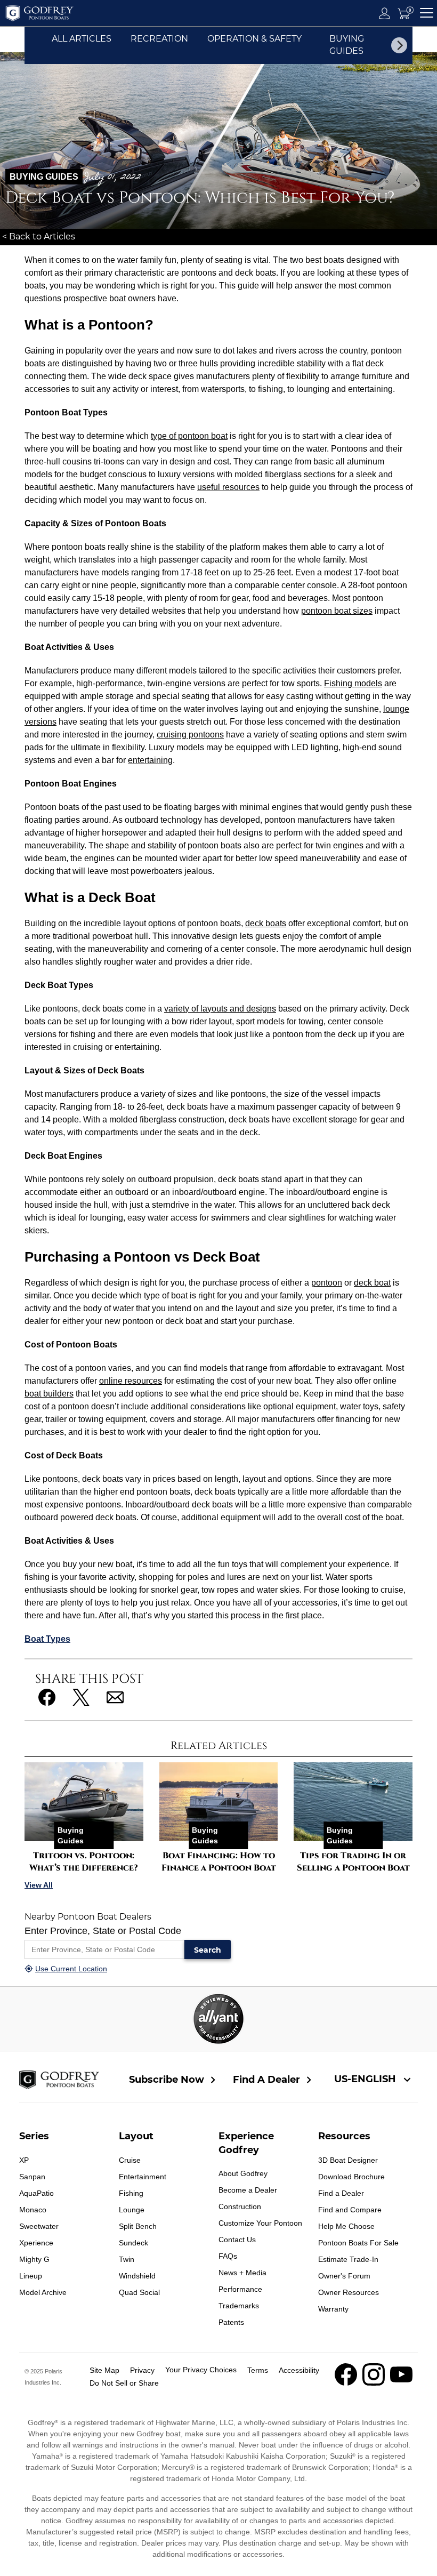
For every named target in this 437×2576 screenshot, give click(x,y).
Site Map (104, 2370)
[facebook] (346, 2383)
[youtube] (401, 2383)
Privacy (142, 2370)
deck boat (372, 1283)
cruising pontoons (190, 735)
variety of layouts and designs (220, 1009)
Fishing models (353, 683)
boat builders (49, 1394)
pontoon (327, 1283)
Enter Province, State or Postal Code (103, 1931)
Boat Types (47, 1639)
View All (39, 1885)
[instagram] (374, 2383)
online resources (131, 1381)
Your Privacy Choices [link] (201, 2370)
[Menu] (427, 13)
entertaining (150, 760)
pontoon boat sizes (337, 611)
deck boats (266, 923)
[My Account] (385, 13)
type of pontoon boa (188, 436)
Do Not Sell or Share (124, 2383)
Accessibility (299, 2370)
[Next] (399, 45)
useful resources (228, 487)
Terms (258, 2370)
